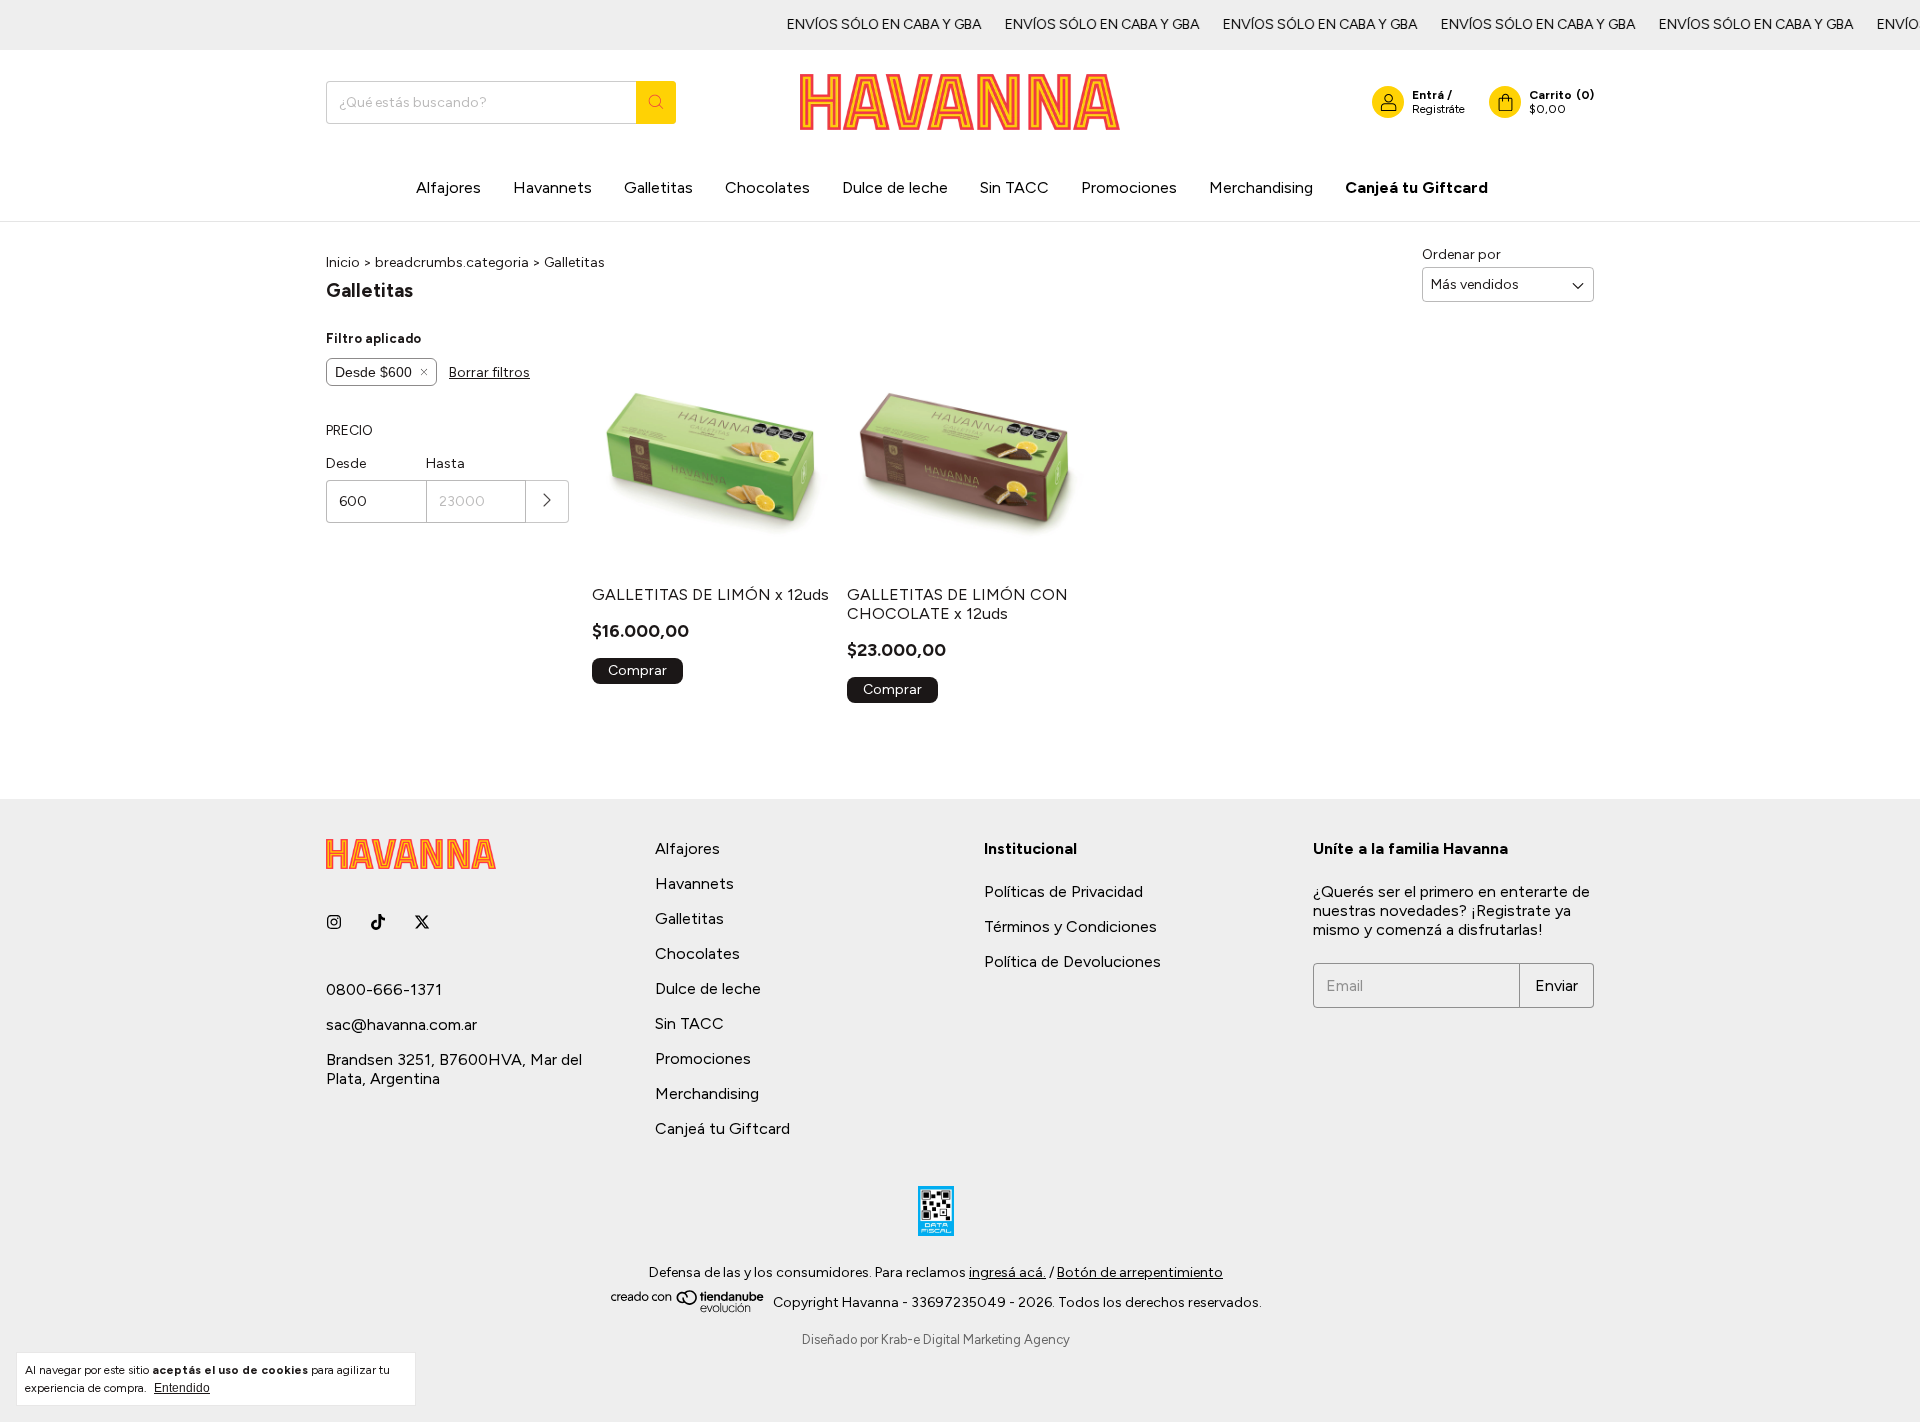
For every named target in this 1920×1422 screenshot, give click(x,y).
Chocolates (767, 187)
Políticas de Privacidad (1063, 891)
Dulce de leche (895, 187)
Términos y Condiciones (1070, 926)
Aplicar (547, 501)
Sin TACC (1014, 187)
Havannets (552, 187)
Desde (346, 463)
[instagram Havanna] (334, 922)
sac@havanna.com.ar (401, 1024)
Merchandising (1261, 187)
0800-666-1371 (384, 989)
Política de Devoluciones (1072, 961)
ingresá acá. (1007, 1272)
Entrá (1428, 95)
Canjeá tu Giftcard (1416, 187)
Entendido (182, 1388)
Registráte (1438, 109)
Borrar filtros (489, 372)
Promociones (1129, 187)
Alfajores (448, 187)
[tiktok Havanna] (378, 922)
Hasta (445, 463)
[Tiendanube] (688, 1308)
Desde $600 (373, 372)
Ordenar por (1461, 254)
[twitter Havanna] (422, 922)
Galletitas (658, 187)
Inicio (343, 262)
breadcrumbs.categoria (452, 262)
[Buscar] (656, 102)
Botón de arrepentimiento (1140, 1272)
